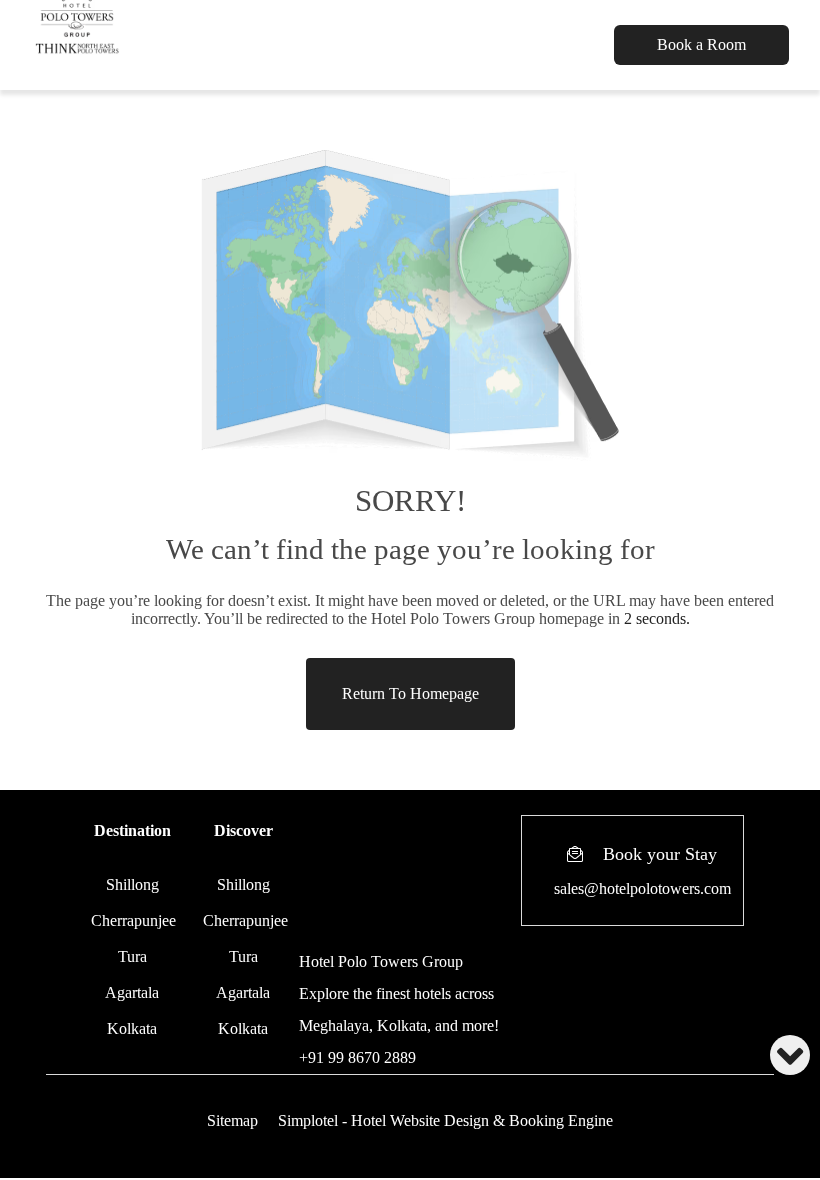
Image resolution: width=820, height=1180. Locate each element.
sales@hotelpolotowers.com (642, 888)
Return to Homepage (410, 693)
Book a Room (701, 44)
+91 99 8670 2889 (357, 1057)
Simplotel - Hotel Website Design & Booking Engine (445, 1120)
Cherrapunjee (133, 920)
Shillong (132, 884)
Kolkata (132, 1028)
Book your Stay (660, 854)
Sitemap (232, 1120)
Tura (132, 956)
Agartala (132, 992)
